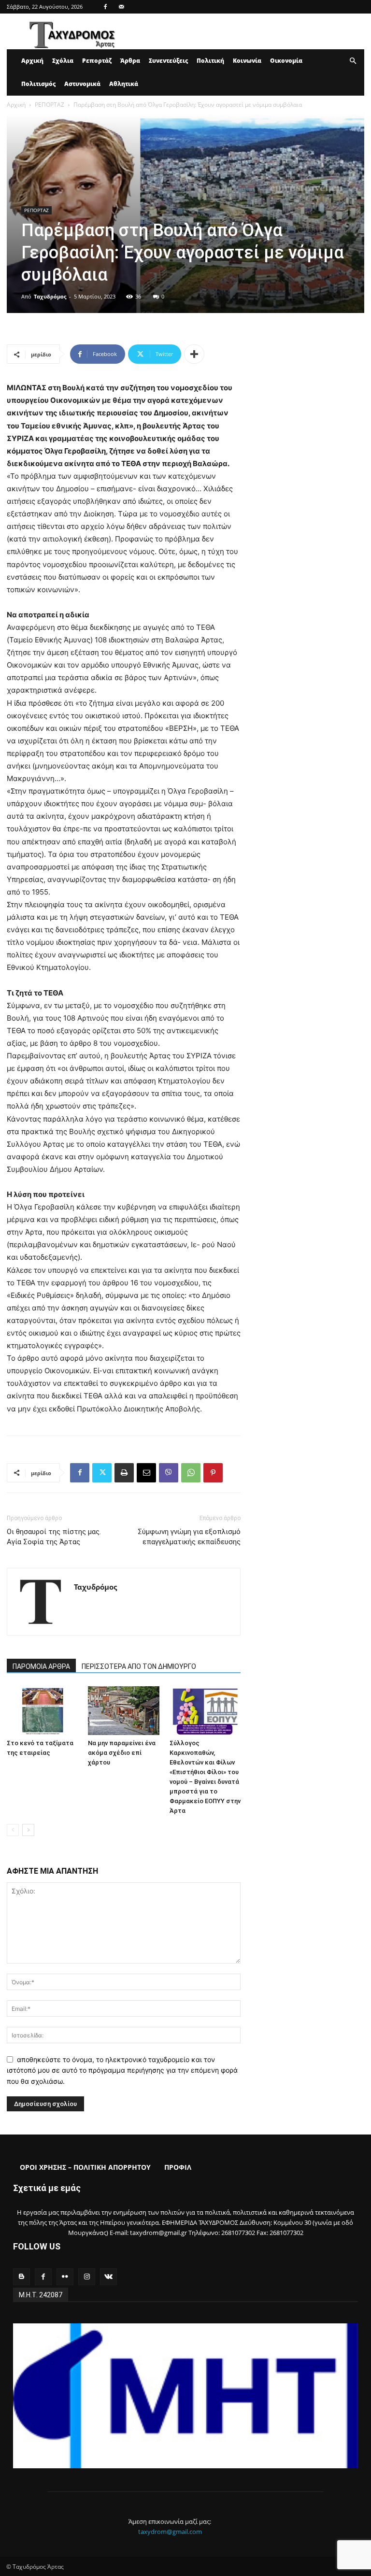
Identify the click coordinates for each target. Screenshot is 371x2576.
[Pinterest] (213, 1473)
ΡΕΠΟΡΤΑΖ (50, 105)
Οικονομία (286, 61)
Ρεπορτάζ (97, 61)
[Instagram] (87, 2277)
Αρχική (32, 61)
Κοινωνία (247, 61)
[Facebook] (105, 7)
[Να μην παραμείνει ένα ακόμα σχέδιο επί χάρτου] (123, 1711)
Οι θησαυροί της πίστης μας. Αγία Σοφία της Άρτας (54, 1537)
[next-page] (28, 1830)
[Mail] (121, 7)
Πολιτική (210, 61)
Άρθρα (130, 61)
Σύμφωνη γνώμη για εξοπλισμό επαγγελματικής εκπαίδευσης (189, 1537)
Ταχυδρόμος (50, 296)
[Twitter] (102, 1473)
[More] (194, 354)
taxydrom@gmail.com (170, 2532)
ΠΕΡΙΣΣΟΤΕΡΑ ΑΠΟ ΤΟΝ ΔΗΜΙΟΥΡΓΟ (139, 1666)
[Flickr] (65, 2277)
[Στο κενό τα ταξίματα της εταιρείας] (42, 1711)
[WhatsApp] (191, 1473)
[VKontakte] (108, 2277)
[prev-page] (13, 1830)
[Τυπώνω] (124, 1473)
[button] (353, 61)
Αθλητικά (124, 84)
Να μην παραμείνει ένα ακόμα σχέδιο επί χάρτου (122, 1753)
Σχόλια (63, 61)
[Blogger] (21, 2277)
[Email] (146, 1473)
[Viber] (169, 1473)
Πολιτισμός (38, 84)
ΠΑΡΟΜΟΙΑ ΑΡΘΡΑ (41, 1666)
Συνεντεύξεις (168, 61)
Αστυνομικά (82, 84)
